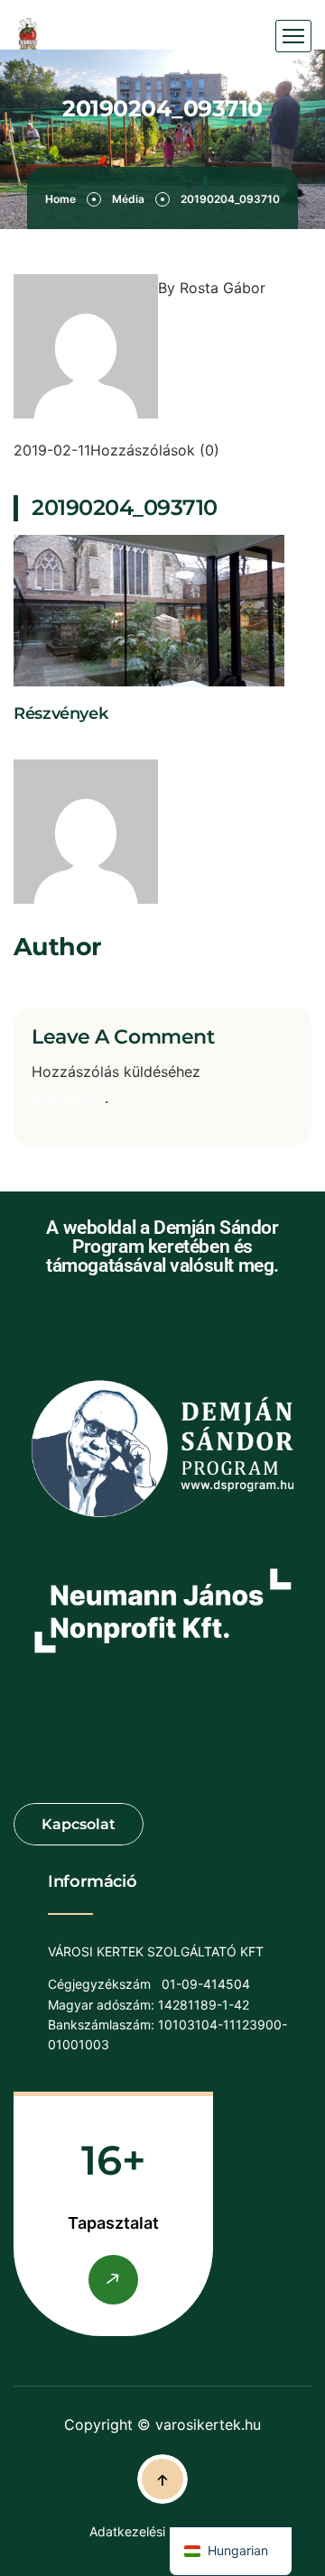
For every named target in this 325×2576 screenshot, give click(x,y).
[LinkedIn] (59, 746)
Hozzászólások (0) (155, 450)
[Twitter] (40, 746)
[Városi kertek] (28, 37)
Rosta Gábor (223, 288)
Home (60, 199)
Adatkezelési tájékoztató (162, 2531)
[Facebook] (21, 746)
